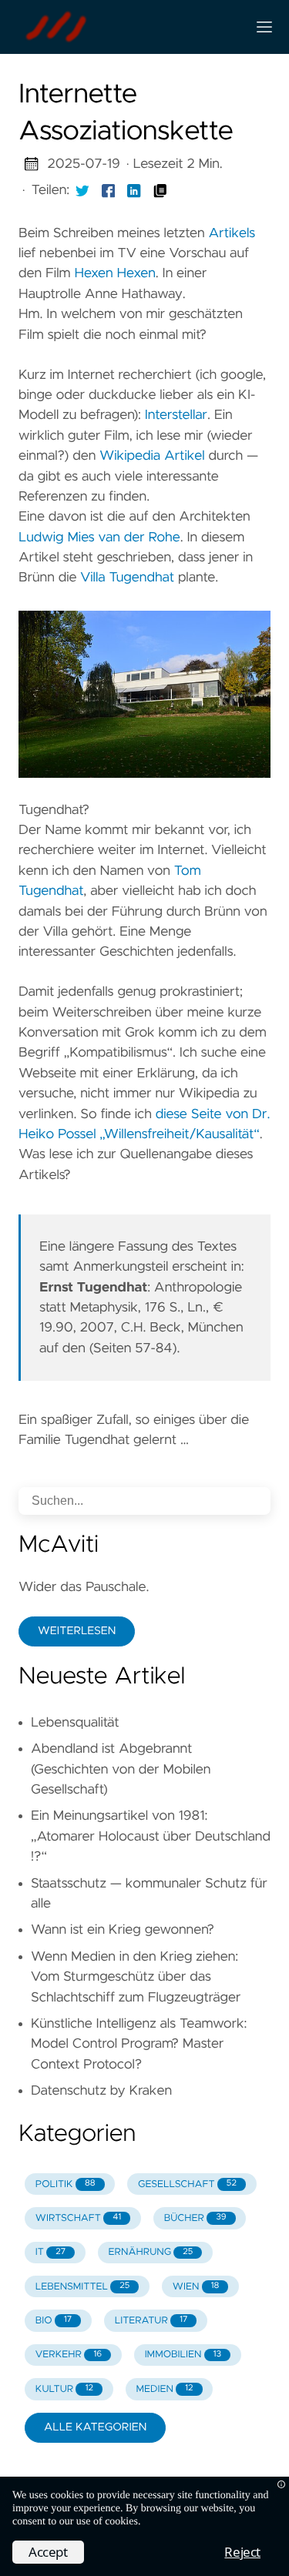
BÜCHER (195, 2218)
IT (50, 2252)
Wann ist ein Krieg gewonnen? (123, 1930)
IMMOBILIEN (183, 2355)
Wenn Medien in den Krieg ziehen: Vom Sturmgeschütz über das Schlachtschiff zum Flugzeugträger (136, 1977)
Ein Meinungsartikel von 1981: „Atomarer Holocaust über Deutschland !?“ (151, 1836)
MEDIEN (164, 2389)
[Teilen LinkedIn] (134, 190)
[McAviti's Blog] (126, 27)
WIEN (196, 2287)
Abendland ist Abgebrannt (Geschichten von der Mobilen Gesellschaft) (121, 1769)
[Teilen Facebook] (109, 190)
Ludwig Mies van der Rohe (99, 538)
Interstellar (176, 415)
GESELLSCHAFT (187, 2184)
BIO (54, 2321)
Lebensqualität (75, 1723)
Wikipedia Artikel (152, 456)
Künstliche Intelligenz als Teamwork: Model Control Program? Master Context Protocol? (139, 2044)
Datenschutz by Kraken (101, 2091)
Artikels (232, 233)
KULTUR (64, 2389)
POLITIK (66, 2184)
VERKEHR (69, 2355)
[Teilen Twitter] (82, 190)
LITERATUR (151, 2321)
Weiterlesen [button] (77, 1631)
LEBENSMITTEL (82, 2287)
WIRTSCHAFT (78, 2218)
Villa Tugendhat (127, 578)
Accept (48, 2552)
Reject (242, 2552)
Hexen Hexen (114, 273)
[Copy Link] (160, 190)
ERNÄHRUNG (151, 2252)
